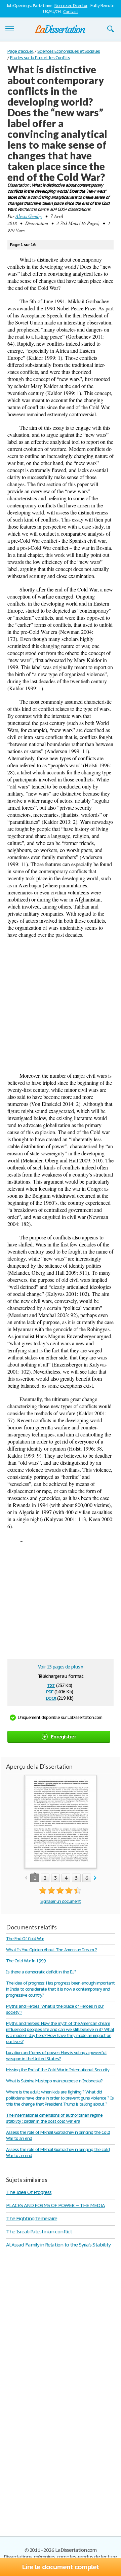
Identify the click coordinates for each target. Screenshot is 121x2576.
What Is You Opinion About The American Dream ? (51, 1950)
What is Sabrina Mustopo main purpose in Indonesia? (54, 2081)
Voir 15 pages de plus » (60, 1667)
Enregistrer (63, 1737)
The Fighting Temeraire (32, 2218)
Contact (71, 12)
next (95, 1878)
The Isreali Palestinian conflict (39, 2232)
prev (26, 1878)
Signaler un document (61, 1901)
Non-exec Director (71, 6)
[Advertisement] (61, 1005)
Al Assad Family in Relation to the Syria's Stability (58, 2245)
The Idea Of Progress (29, 2192)
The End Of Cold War (25, 1939)
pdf (50, 1691)
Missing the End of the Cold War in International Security (58, 2070)
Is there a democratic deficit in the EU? (41, 1972)
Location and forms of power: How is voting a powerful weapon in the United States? (56, 2056)
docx (51, 1698)
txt (51, 1685)
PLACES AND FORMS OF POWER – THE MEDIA (55, 2205)
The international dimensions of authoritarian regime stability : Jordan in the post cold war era (54, 2118)
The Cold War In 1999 (26, 1961)
